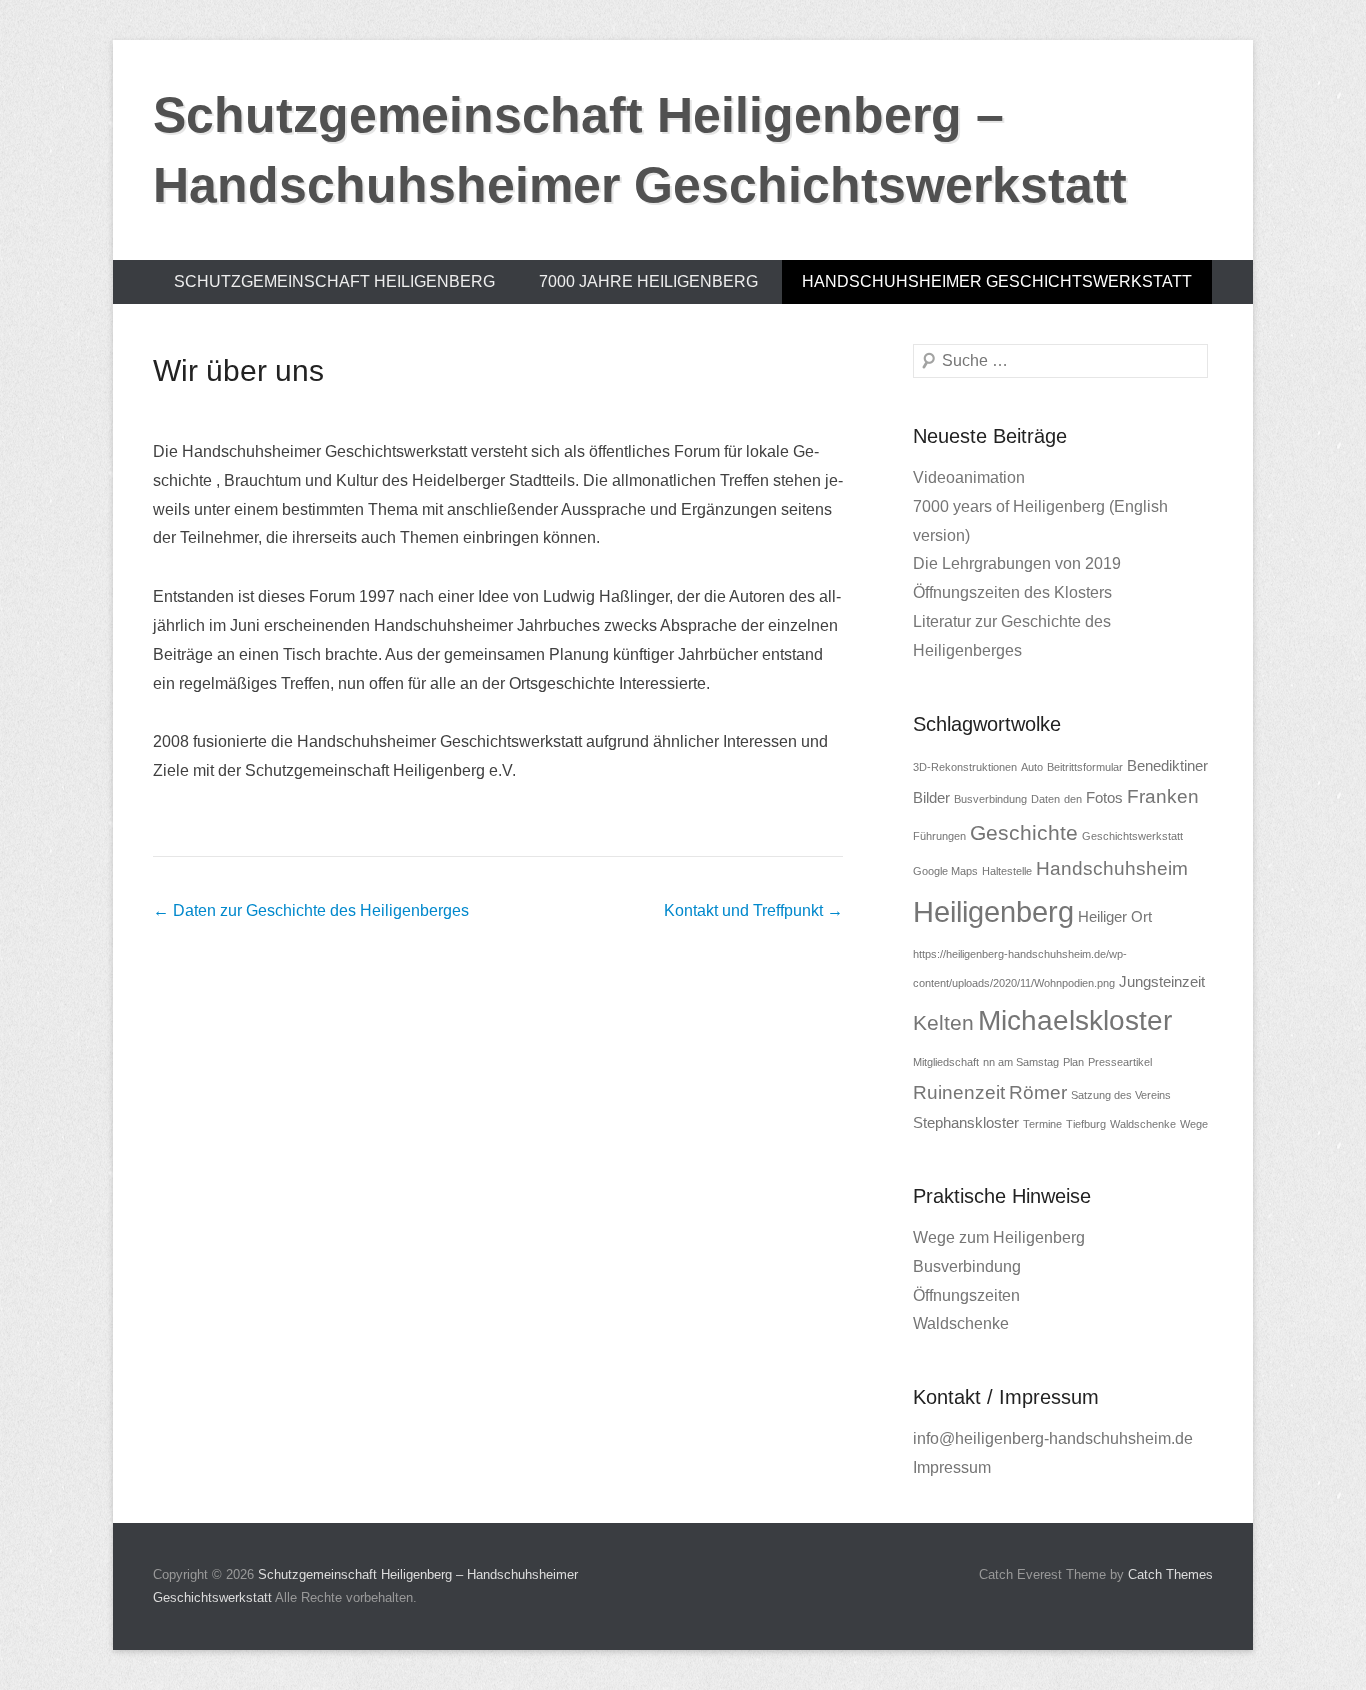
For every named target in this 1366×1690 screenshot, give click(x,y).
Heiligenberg (993, 911)
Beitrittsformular (1085, 767)
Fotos (1104, 797)
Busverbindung (990, 799)
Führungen (939, 836)
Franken (1163, 796)
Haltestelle (1007, 871)
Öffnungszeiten (966, 1295)
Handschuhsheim (1112, 868)
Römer (1038, 1092)
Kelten (943, 1023)
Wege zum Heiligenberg (999, 1237)
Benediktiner (1167, 765)
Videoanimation (969, 477)
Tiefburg (1086, 1124)
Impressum (952, 1467)
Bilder (931, 797)
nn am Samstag (1021, 1062)
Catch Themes (1170, 1574)
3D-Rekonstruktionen (965, 767)
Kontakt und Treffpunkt (753, 910)
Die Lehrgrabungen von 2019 (1017, 563)
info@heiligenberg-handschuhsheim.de (1053, 1438)
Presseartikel (1120, 1062)
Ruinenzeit (959, 1092)
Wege (1194, 1124)
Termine (1042, 1124)
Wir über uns (238, 370)
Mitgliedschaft (946, 1062)
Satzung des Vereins (1121, 1095)
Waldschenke (1143, 1124)
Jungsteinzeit (1162, 981)
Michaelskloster (1075, 1020)
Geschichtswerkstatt (1132, 836)
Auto (1032, 767)
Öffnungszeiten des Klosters (1012, 592)
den (1073, 799)
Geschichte (1024, 833)
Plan (1073, 1062)
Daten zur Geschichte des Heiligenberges (311, 910)
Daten (1045, 799)
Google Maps (945, 871)
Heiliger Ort (1115, 916)
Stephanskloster (966, 1122)
